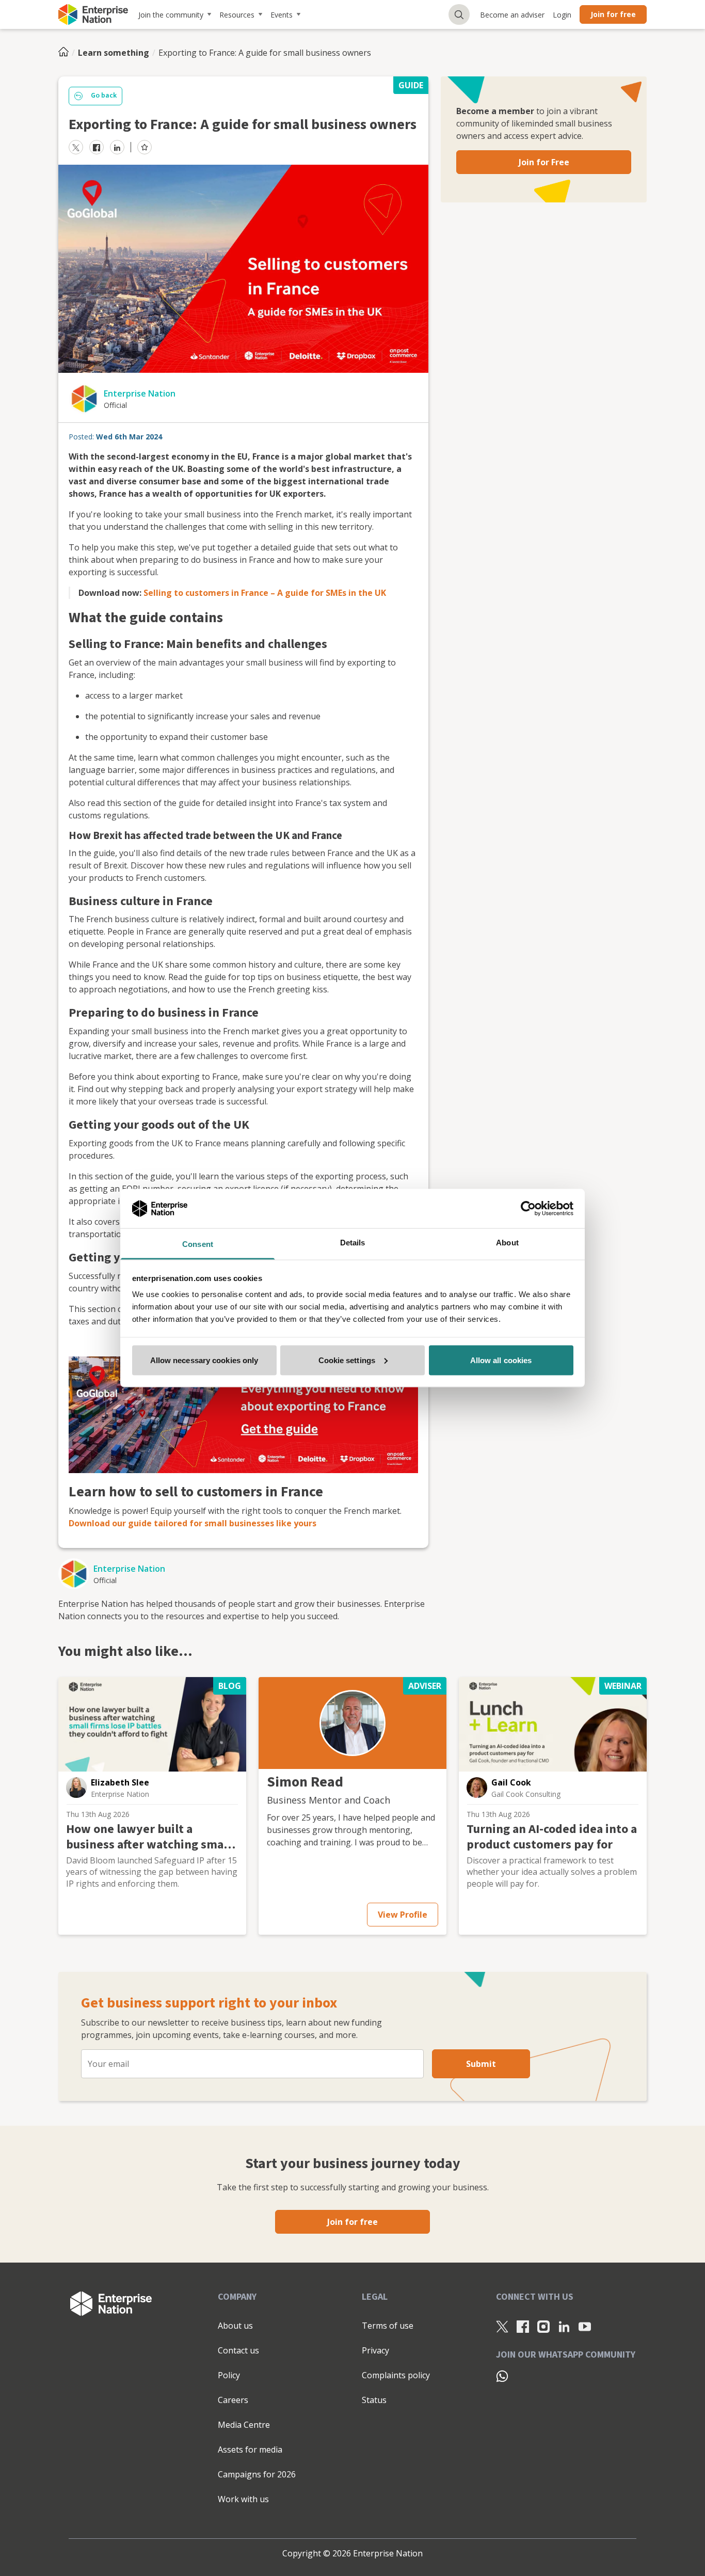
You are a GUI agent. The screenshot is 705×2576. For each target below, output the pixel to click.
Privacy (375, 2350)
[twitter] (76, 147)
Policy (229, 2375)
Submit (481, 2064)
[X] (502, 2326)
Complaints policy (396, 2375)
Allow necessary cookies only (204, 1360)
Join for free (613, 14)
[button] (76, 1788)
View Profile (403, 1915)
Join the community (171, 15)
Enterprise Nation (140, 393)
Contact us (238, 2350)
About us (235, 2326)
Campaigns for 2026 (257, 2474)
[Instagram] (543, 2326)
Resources (237, 15)
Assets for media (250, 2449)
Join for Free (544, 162)
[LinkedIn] (564, 2326)
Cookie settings (347, 1360)
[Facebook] (523, 2326)
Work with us (243, 2499)
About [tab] (507, 1243)
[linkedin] (117, 147)
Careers (233, 2400)
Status (374, 2400)
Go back (104, 96)
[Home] (67, 53)
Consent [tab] (198, 1244)
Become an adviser (512, 15)
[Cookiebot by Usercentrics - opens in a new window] (528, 1208)
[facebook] (97, 147)
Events (282, 15)
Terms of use (388, 2326)
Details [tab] (353, 1243)
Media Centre (244, 2425)
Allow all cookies (501, 1360)
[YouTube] (585, 2326)
